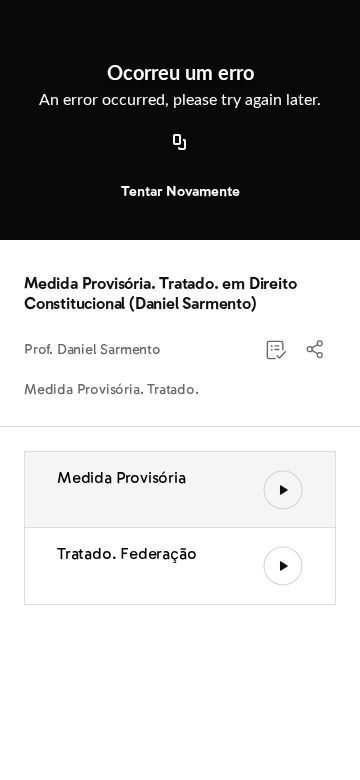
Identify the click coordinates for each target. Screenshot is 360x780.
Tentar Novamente (180, 191)
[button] (316, 350)
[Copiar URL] (180, 143)
